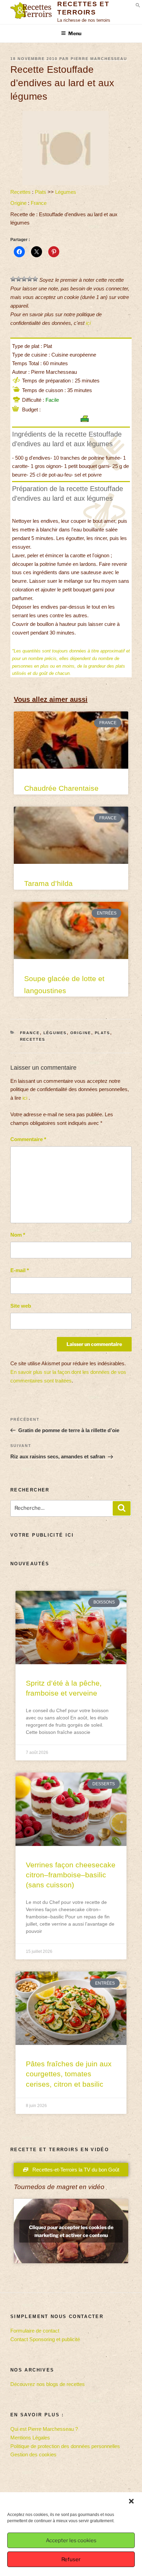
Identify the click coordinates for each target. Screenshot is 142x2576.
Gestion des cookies (33, 2454)
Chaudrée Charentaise (61, 788)
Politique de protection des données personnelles (65, 2446)
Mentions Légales (30, 2438)
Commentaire (28, 1139)
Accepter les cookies (71, 2540)
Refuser (71, 2559)
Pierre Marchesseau (99, 59)
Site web (21, 1306)
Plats (40, 192)
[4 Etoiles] (30, 279)
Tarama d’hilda (48, 883)
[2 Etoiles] (19, 279)
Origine (18, 203)
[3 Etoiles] (24, 279)
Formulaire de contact (35, 2331)
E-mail (20, 1270)
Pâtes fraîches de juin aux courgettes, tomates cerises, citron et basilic (69, 2074)
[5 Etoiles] (35, 279)
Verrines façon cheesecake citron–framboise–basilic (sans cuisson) (71, 1875)
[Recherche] (122, 1508)
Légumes (66, 192)
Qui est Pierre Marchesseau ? (44, 2429)
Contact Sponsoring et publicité (45, 2339)
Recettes (21, 192)
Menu (75, 33)
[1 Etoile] (13, 279)
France (39, 203)
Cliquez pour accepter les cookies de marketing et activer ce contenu (71, 2231)
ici (88, 323)
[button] (131, 2501)
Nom (18, 1235)
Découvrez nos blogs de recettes (48, 2384)
